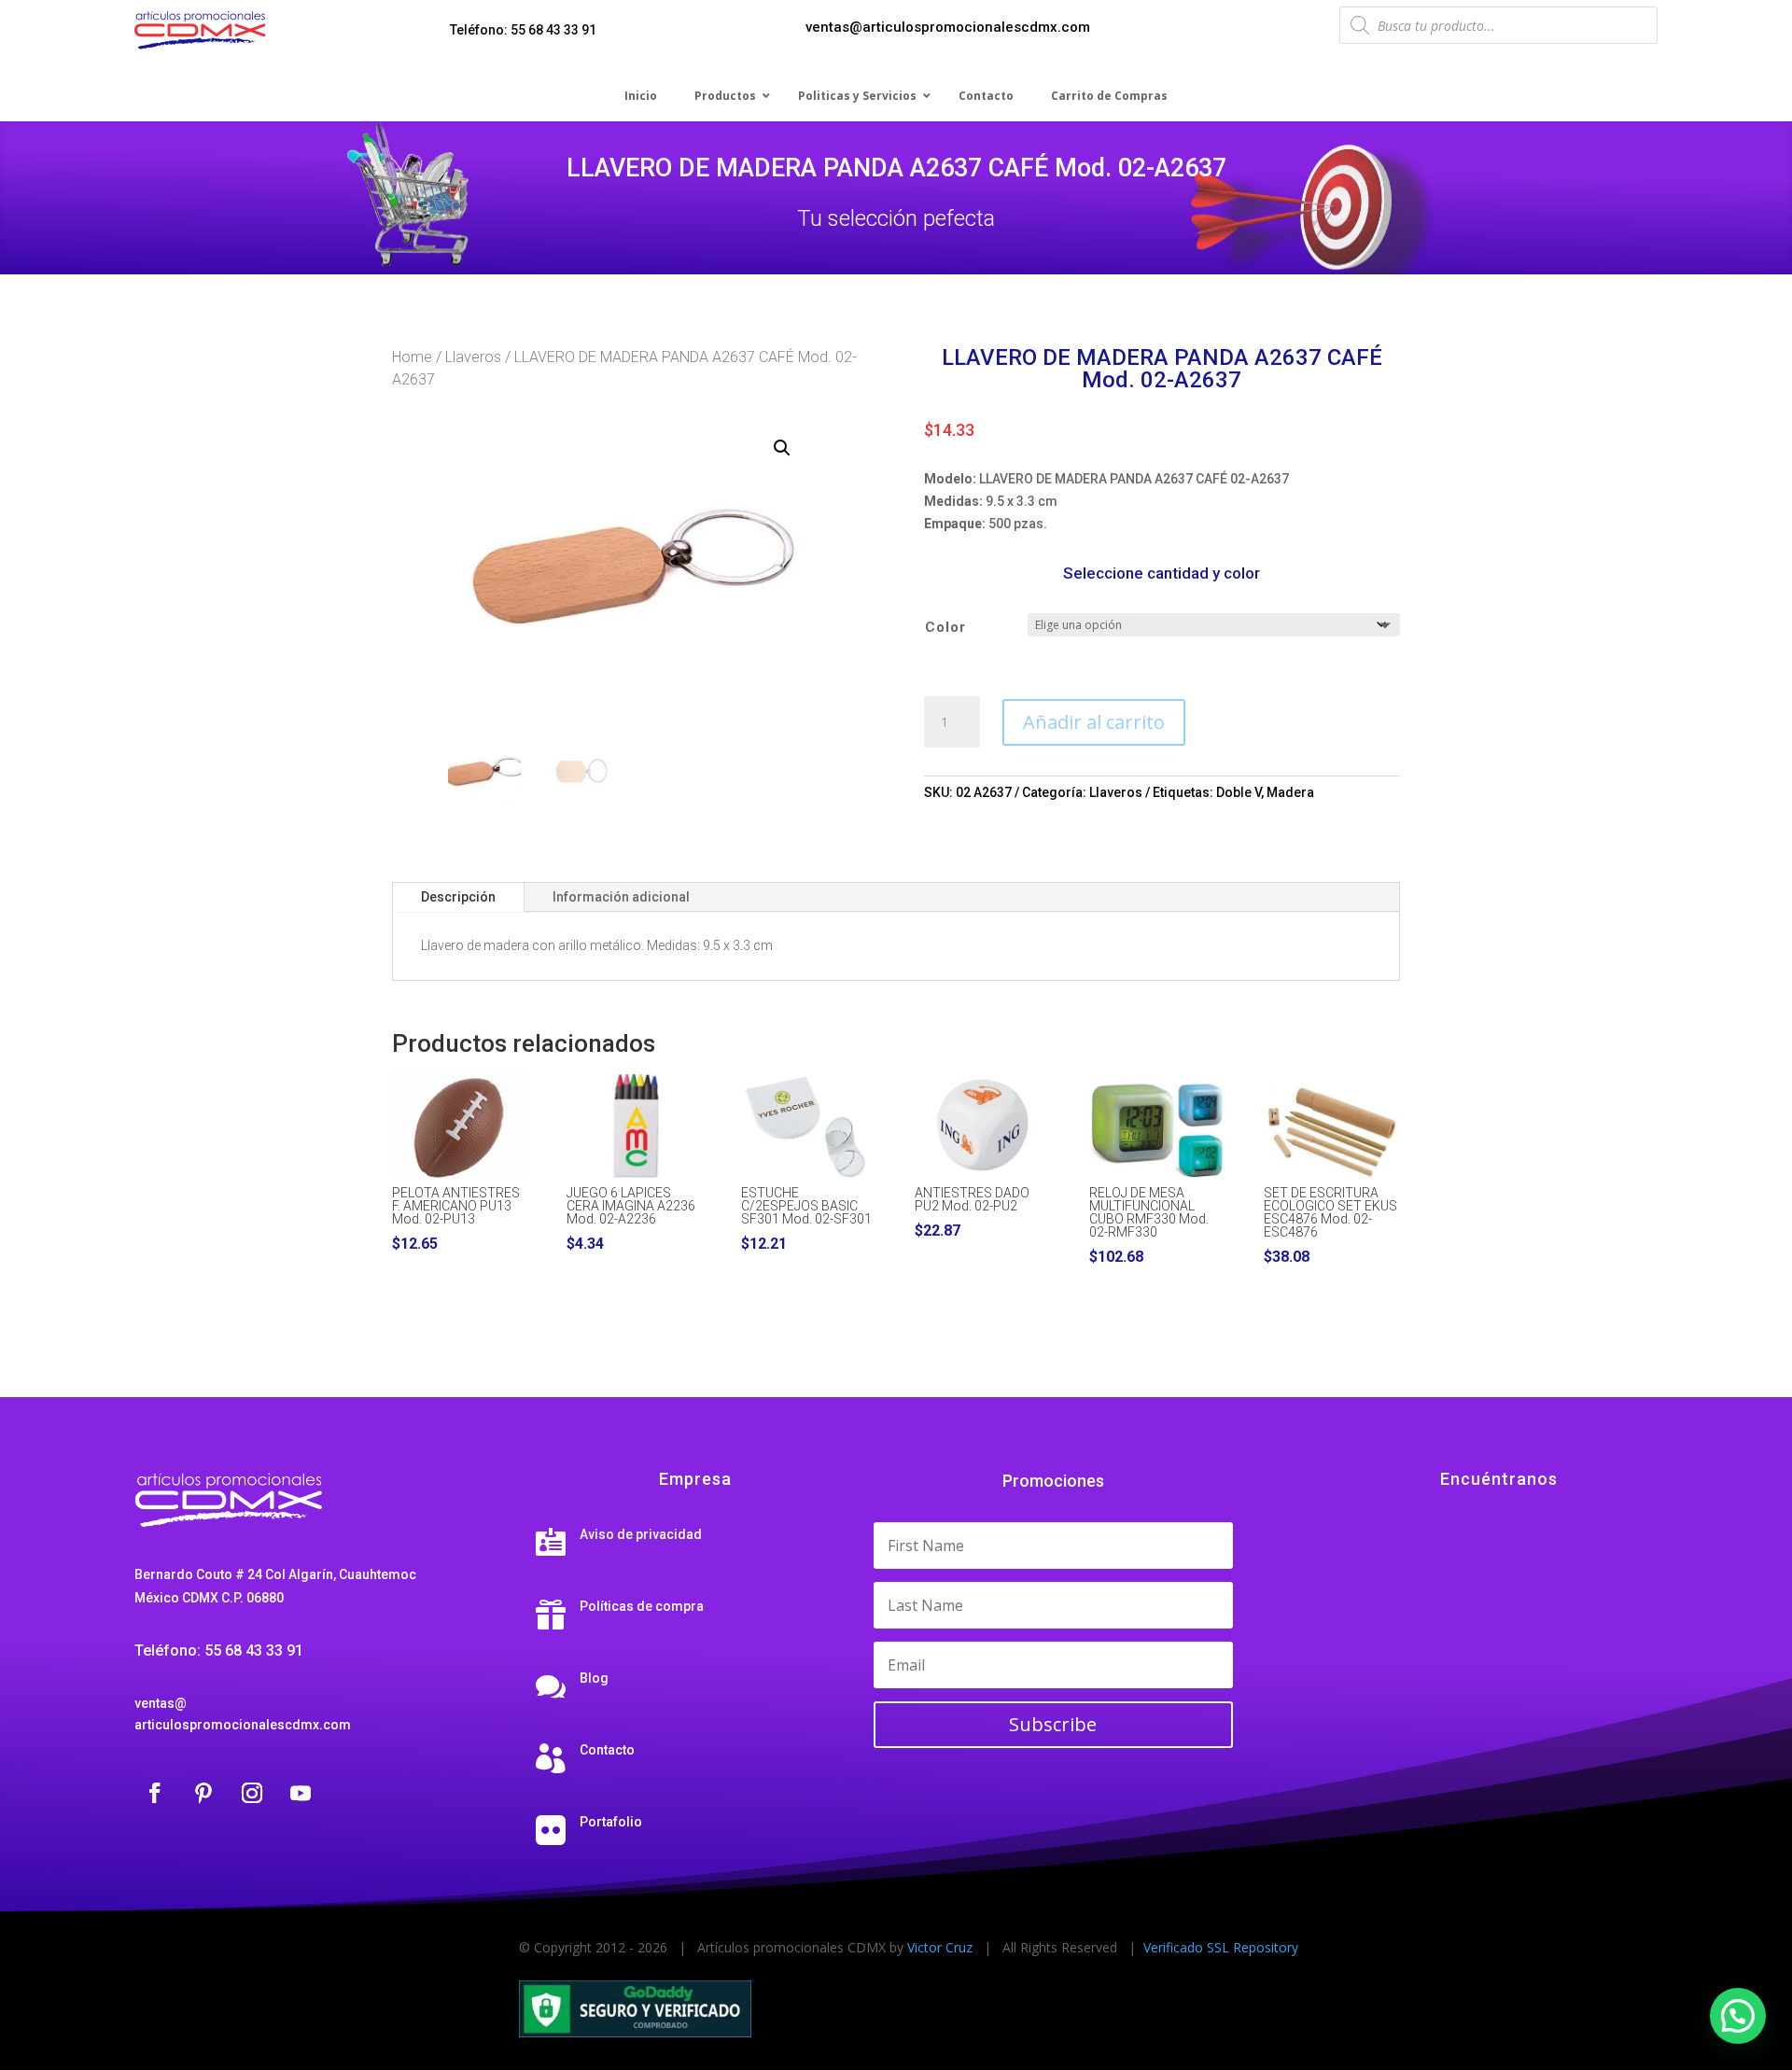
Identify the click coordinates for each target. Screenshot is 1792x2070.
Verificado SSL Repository (1221, 1947)
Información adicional (621, 897)
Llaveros (473, 357)
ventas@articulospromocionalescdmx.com (948, 27)
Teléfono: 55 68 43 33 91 (523, 30)
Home (412, 357)
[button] (782, 448)
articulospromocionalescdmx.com (243, 1725)
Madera (1290, 792)
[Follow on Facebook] (155, 1793)
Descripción (458, 897)
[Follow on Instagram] (252, 1793)
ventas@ (161, 1703)
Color (945, 627)
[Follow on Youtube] (301, 1793)
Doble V (1239, 792)
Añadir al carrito (1094, 722)
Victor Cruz (940, 1947)
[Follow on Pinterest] (203, 1793)
